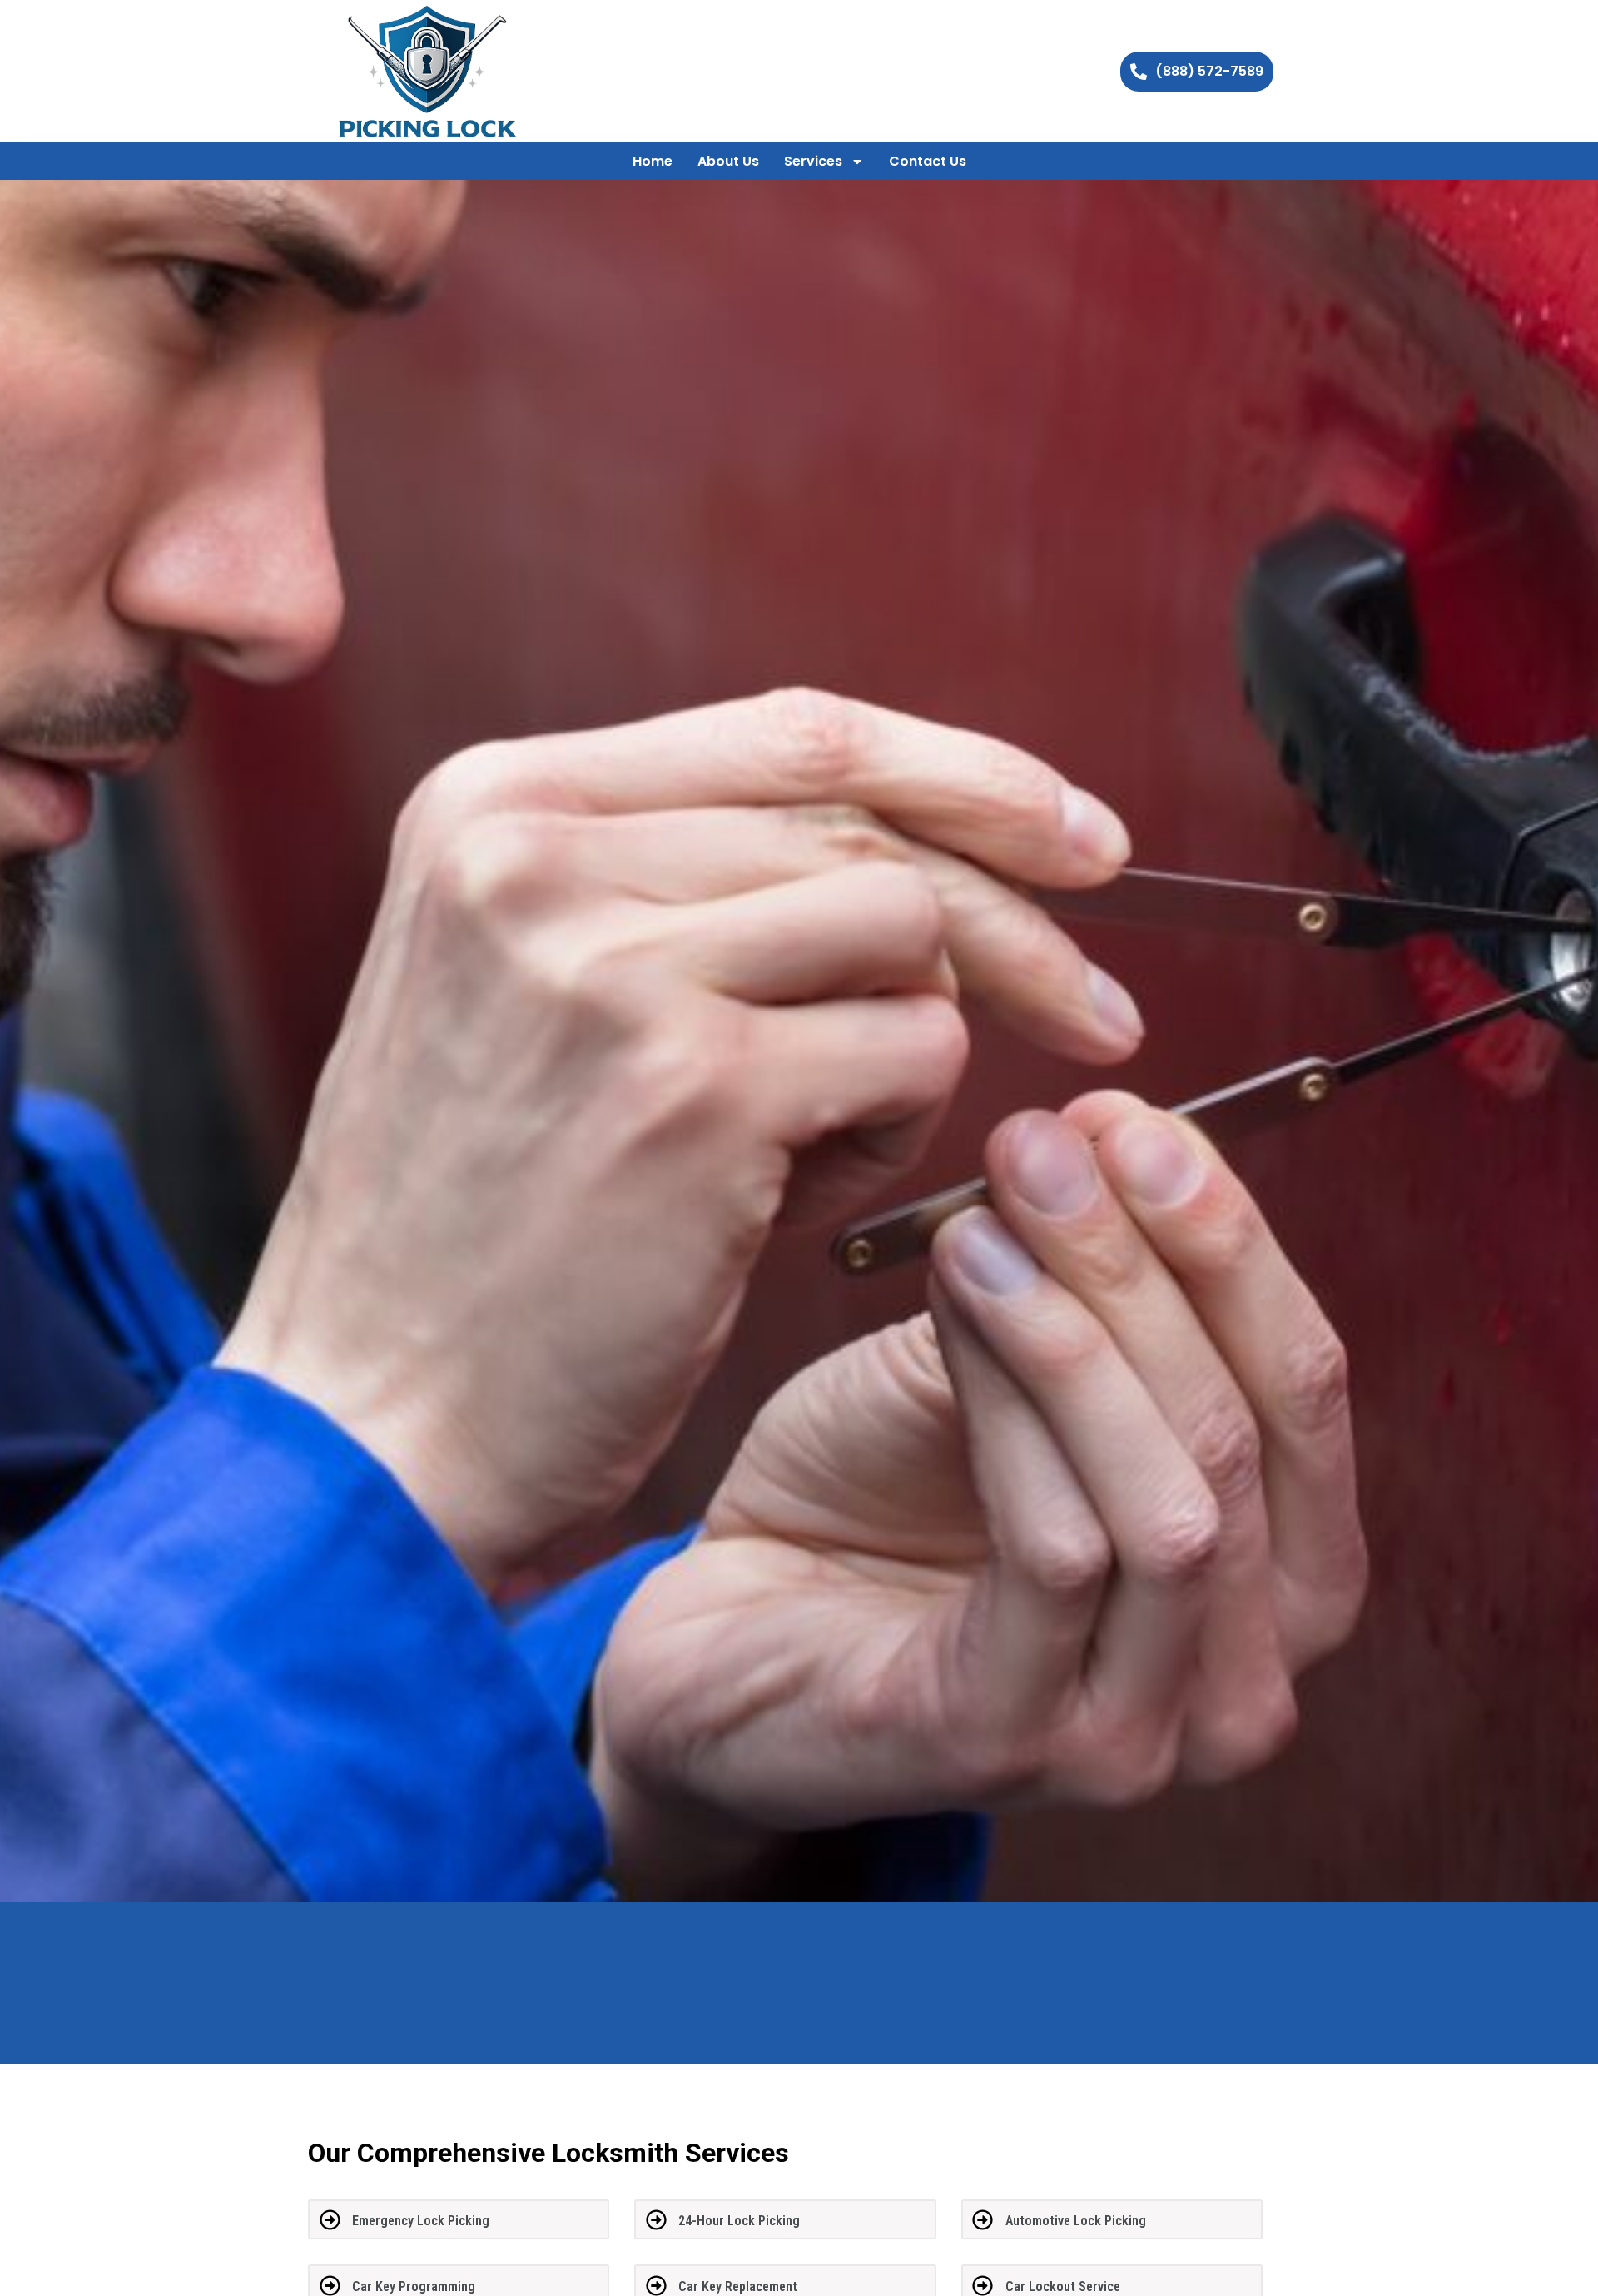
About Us (728, 161)
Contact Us (928, 161)
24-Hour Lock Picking (739, 2221)
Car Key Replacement (738, 2286)
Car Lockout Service (1063, 2286)
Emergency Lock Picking (421, 2221)
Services (813, 161)
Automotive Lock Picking (1076, 2221)
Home (653, 161)
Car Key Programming (414, 2286)
